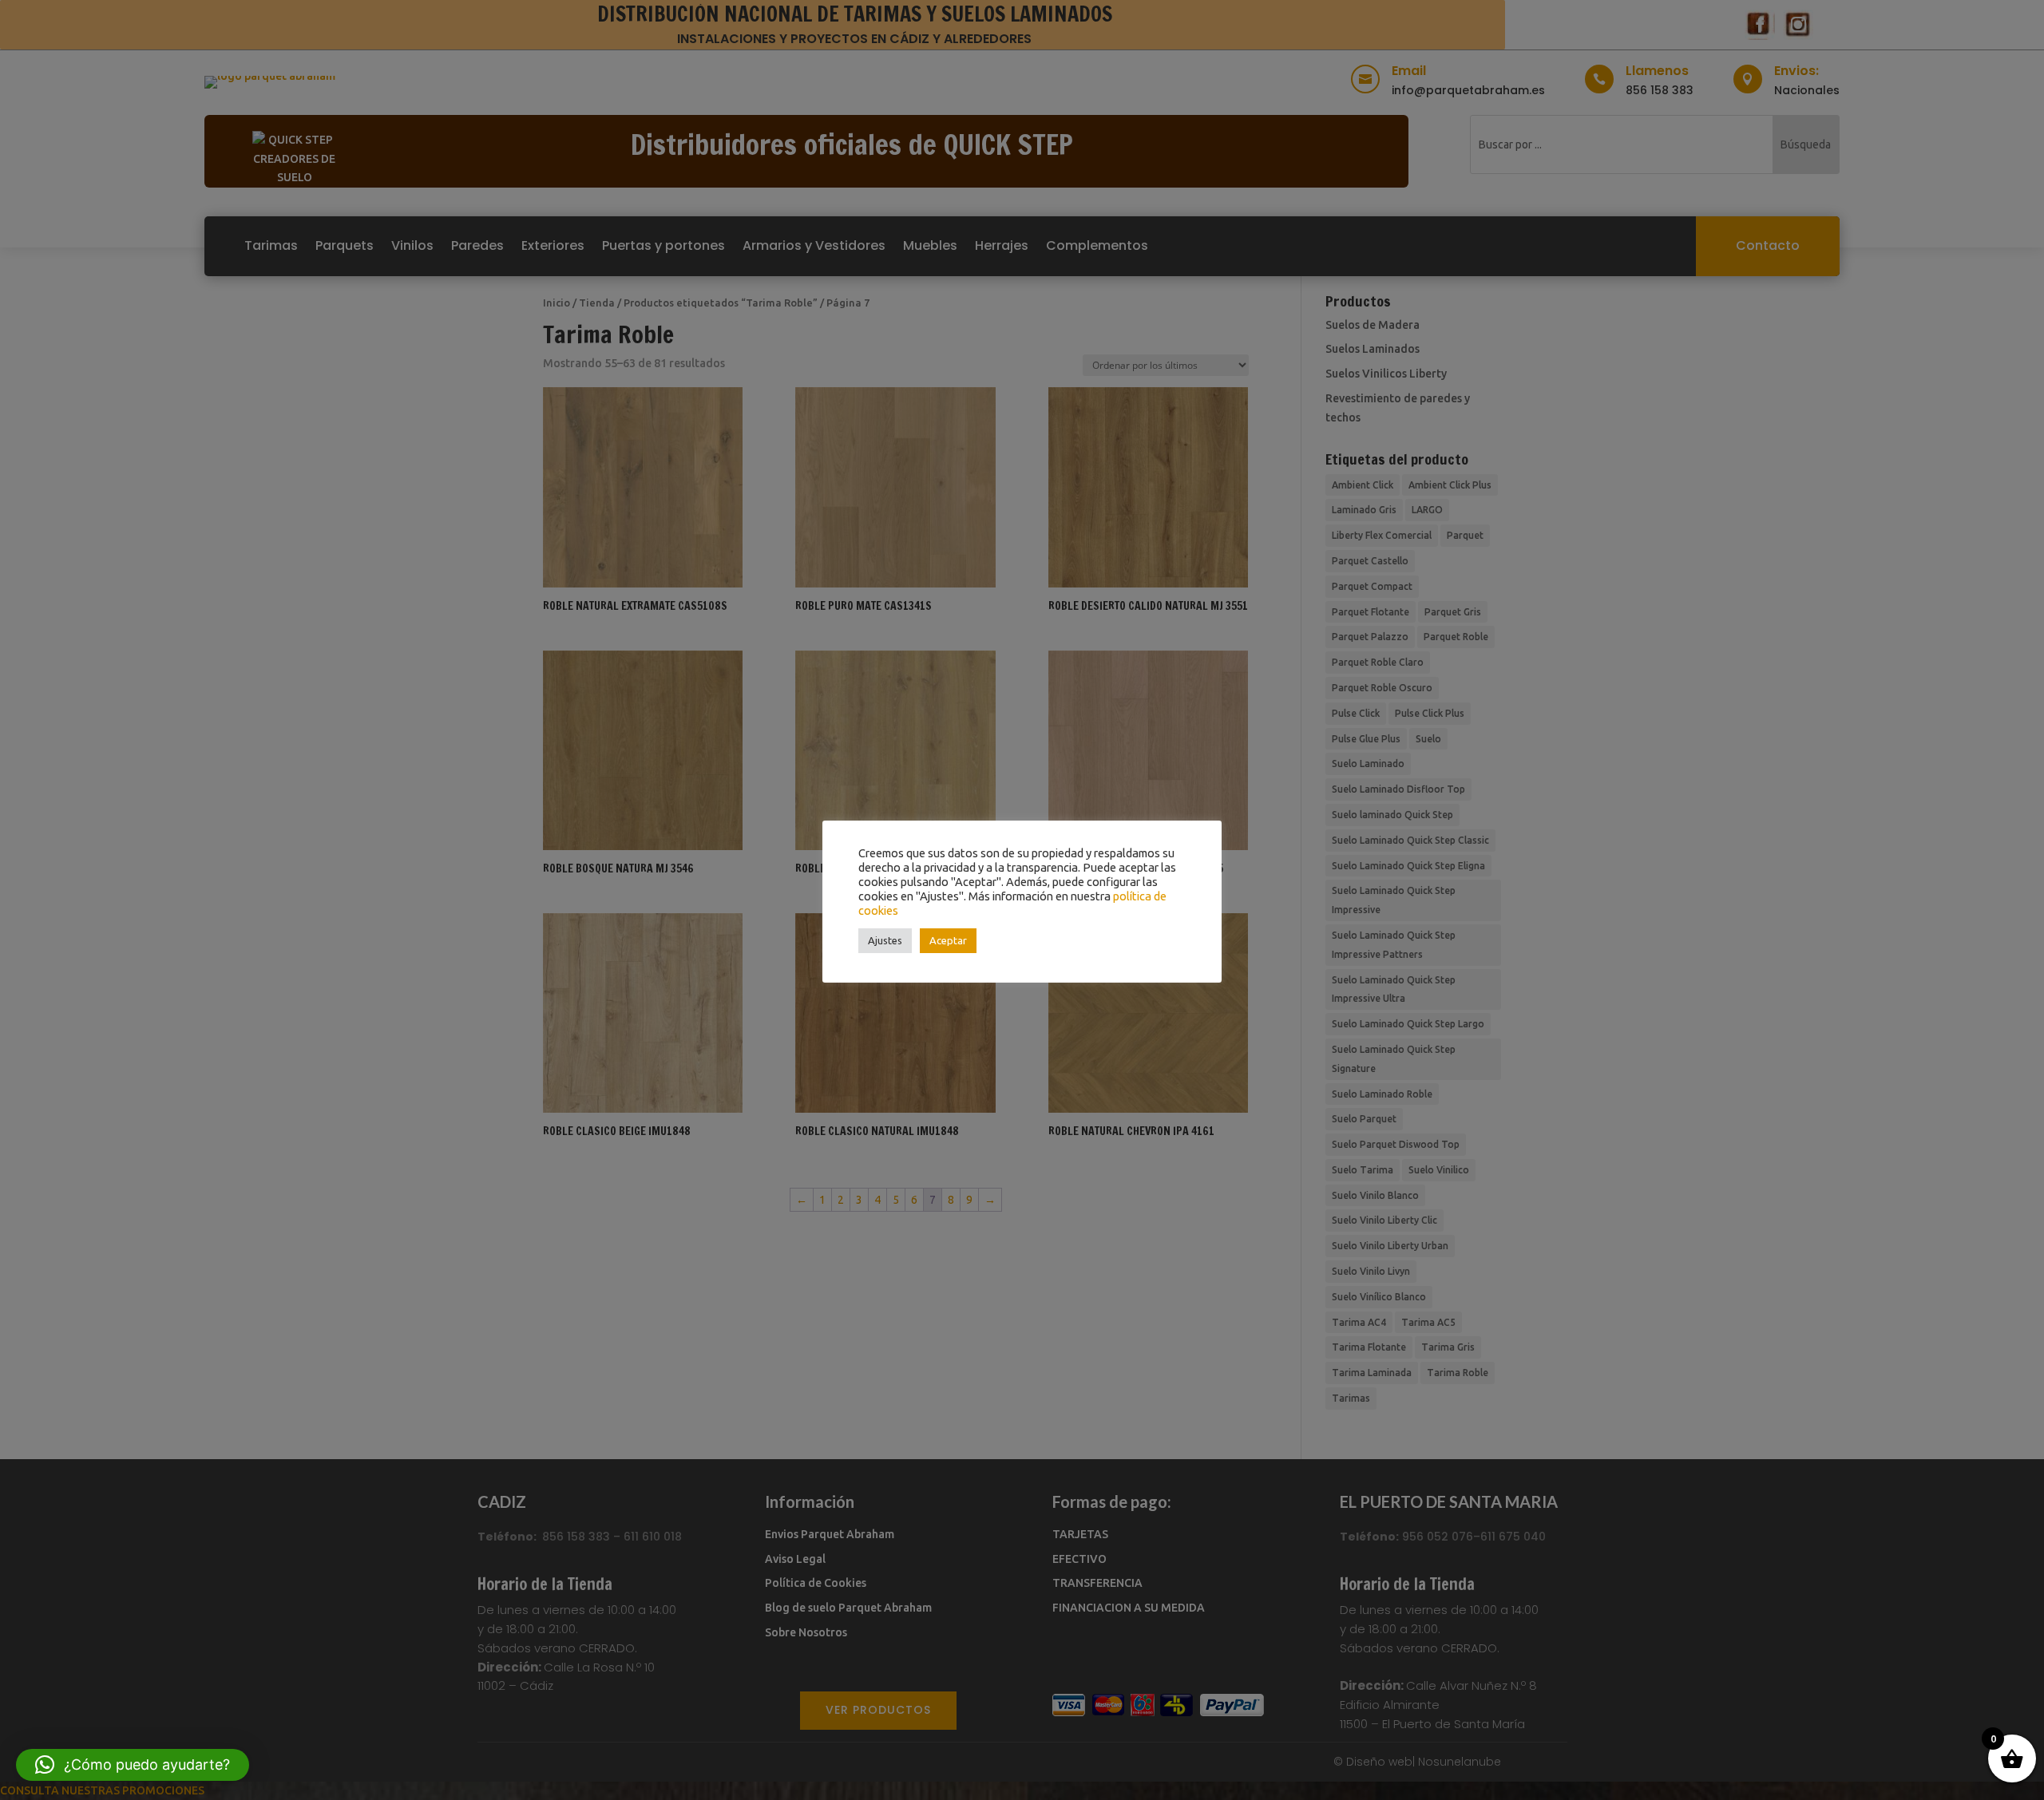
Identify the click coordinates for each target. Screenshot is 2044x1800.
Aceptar (948, 940)
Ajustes (885, 940)
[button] (133, 1765)
